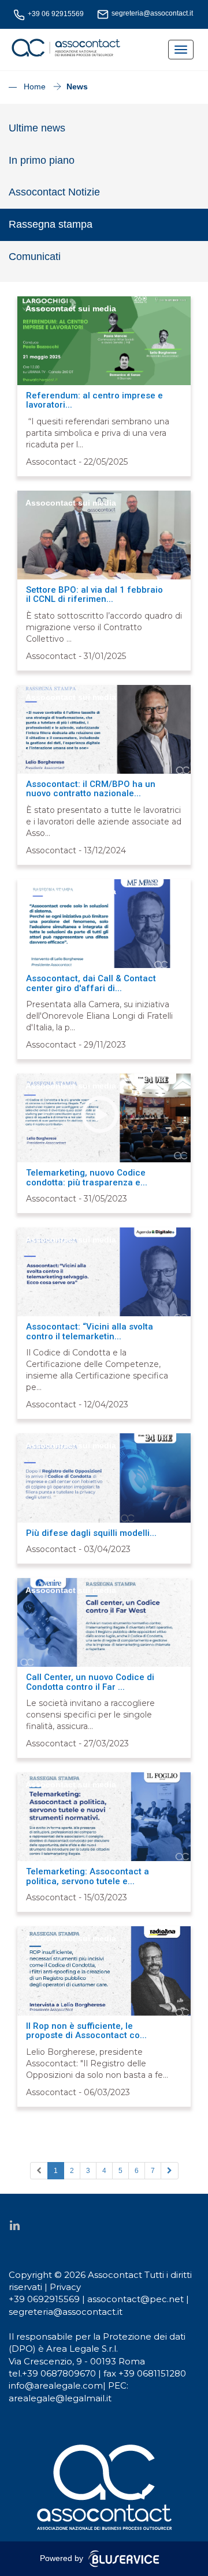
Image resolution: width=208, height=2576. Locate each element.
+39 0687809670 (59, 2373)
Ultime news (37, 128)
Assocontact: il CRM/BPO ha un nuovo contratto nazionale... (91, 789)
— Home (29, 86)
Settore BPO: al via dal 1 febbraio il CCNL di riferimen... (94, 595)
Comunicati (35, 257)
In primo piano (42, 160)
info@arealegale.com (56, 2385)
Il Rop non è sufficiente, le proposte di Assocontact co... (86, 2031)
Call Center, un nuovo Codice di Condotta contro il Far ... (90, 1682)
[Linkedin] (14, 2225)
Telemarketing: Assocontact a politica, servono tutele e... (88, 1876)
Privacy (65, 2287)
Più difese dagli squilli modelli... (91, 1533)
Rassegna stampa (51, 224)
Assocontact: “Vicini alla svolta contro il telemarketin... (90, 1332)
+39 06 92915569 (55, 14)
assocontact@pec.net (137, 2299)
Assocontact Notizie (54, 192)
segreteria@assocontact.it (66, 2312)
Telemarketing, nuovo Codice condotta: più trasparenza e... (87, 1178)
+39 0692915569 (45, 2299)
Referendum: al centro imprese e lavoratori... (94, 400)
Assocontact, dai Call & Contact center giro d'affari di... (91, 983)
